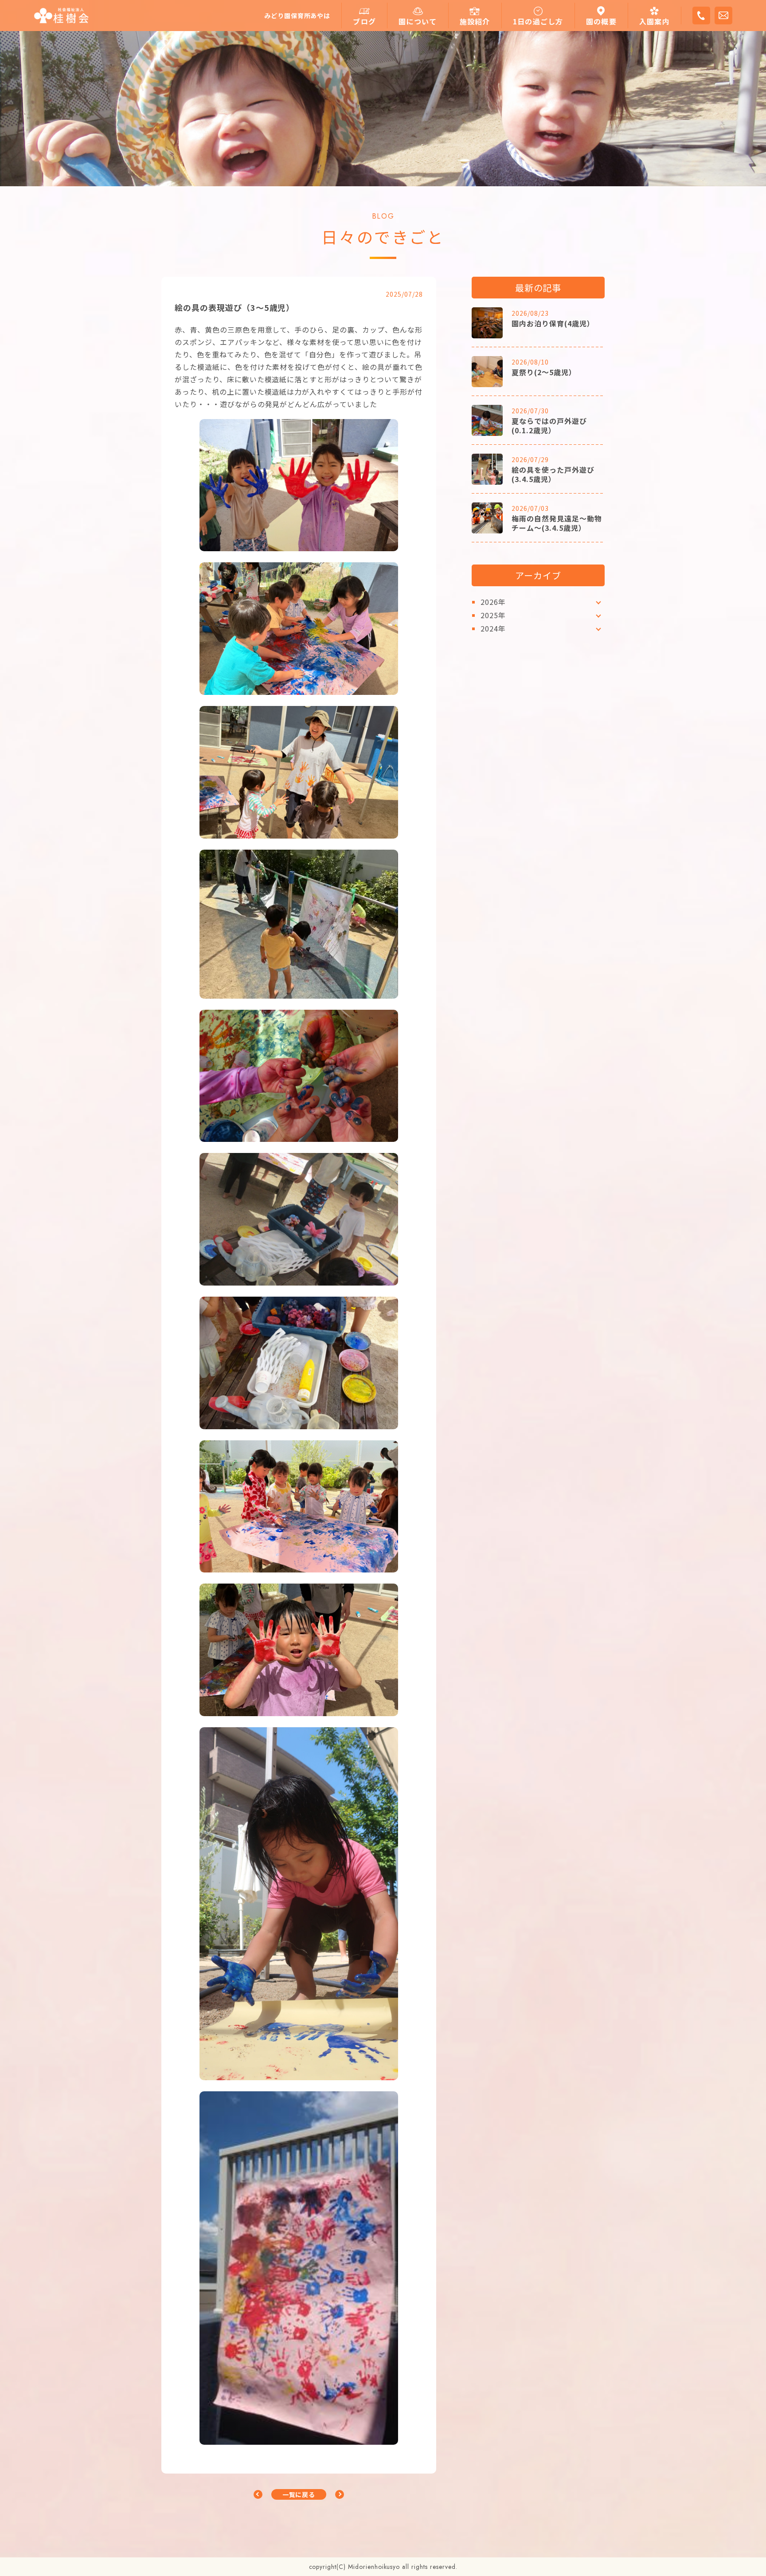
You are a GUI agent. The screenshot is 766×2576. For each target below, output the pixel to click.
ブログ (364, 22)
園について (418, 22)
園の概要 (601, 22)
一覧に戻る (299, 2494)
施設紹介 (475, 22)
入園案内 (655, 22)
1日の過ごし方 (538, 22)
